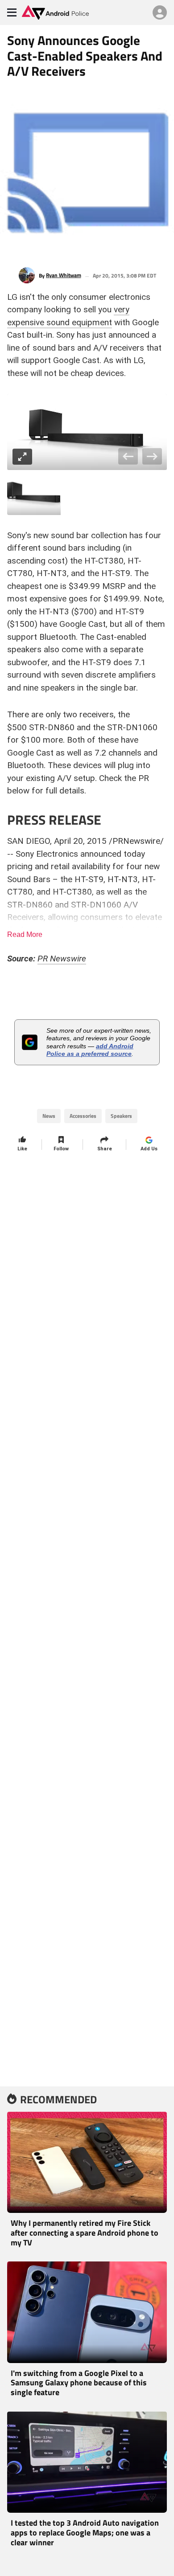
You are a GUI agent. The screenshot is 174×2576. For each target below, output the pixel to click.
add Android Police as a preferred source (90, 1050)
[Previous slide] (128, 456)
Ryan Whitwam (64, 275)
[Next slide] (152, 456)
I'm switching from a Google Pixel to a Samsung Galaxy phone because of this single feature (79, 2383)
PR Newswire (62, 959)
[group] (87, 432)
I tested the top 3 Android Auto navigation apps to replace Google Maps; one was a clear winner (85, 2532)
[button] (34, 494)
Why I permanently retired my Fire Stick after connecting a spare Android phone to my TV (85, 2233)
